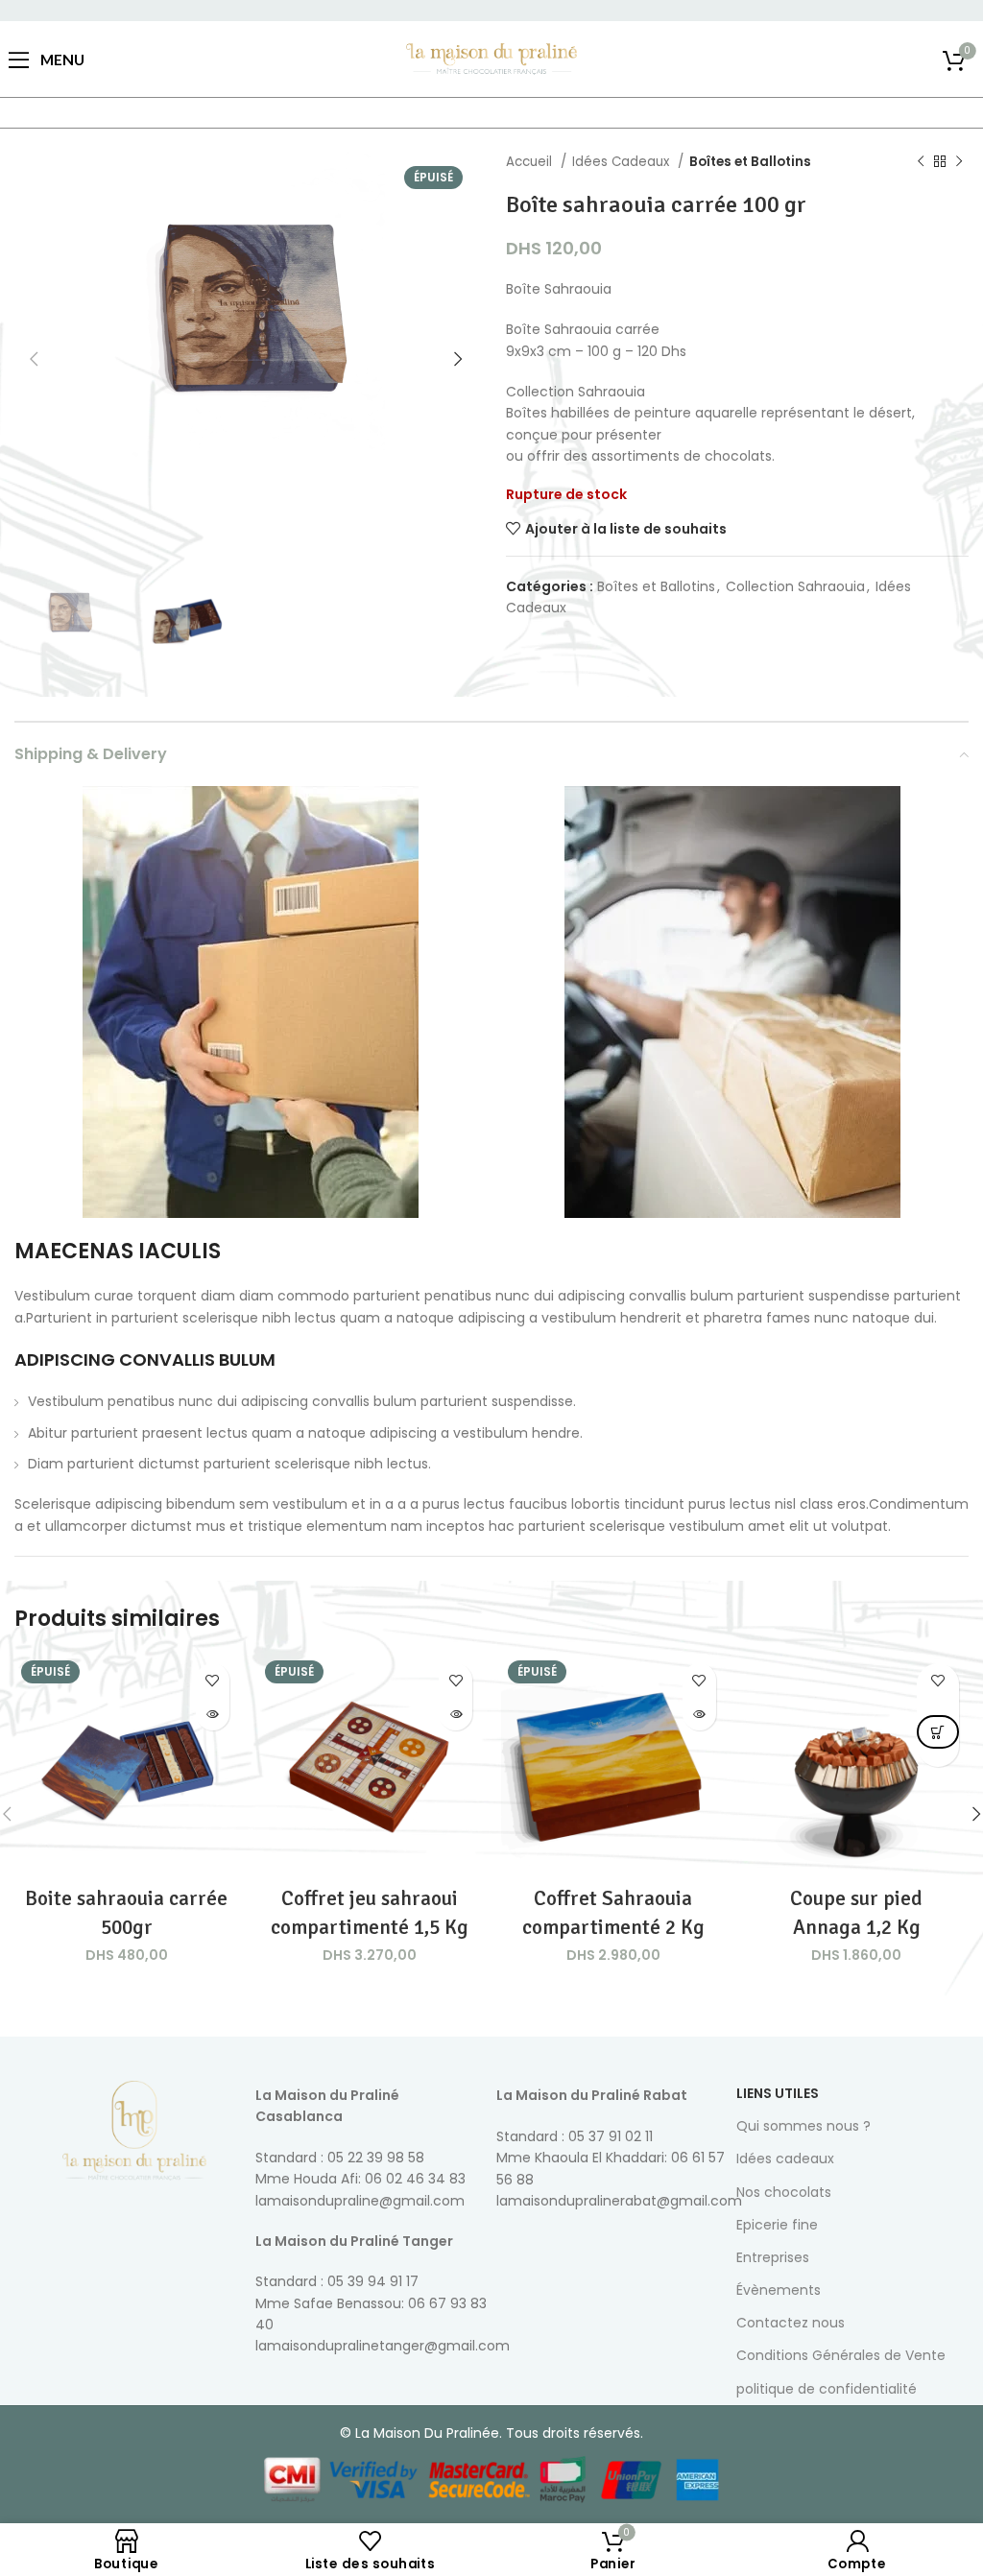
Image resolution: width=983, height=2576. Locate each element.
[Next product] (959, 162)
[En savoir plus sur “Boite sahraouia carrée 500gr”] (213, 1714)
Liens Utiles (778, 2093)
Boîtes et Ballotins (750, 162)
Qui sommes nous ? (803, 2126)
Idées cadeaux (785, 2159)
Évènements (779, 2290)
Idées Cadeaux (623, 162)
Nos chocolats (784, 2192)
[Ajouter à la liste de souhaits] (213, 1680)
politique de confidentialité (827, 2389)
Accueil (531, 162)
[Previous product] (921, 162)
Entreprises (773, 2257)
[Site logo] (492, 58)
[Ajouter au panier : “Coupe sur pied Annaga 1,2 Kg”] (938, 1732)
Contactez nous (791, 2323)
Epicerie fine (777, 2225)
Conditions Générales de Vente (841, 2355)
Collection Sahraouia (795, 586)
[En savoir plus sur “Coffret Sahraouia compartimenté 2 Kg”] (699, 1714)
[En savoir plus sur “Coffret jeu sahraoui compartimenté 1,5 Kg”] (456, 1714)
